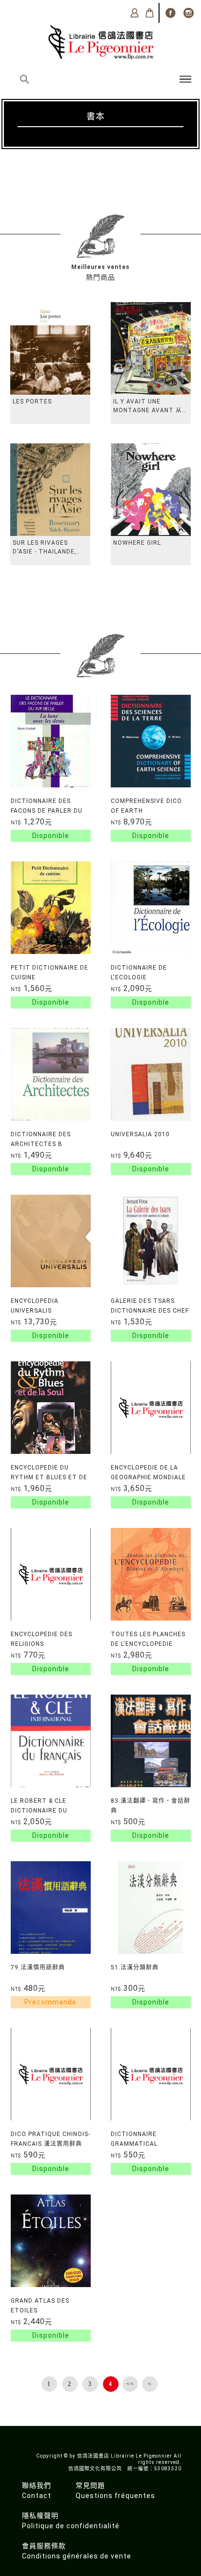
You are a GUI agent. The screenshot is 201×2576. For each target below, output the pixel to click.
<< (130, 2384)
